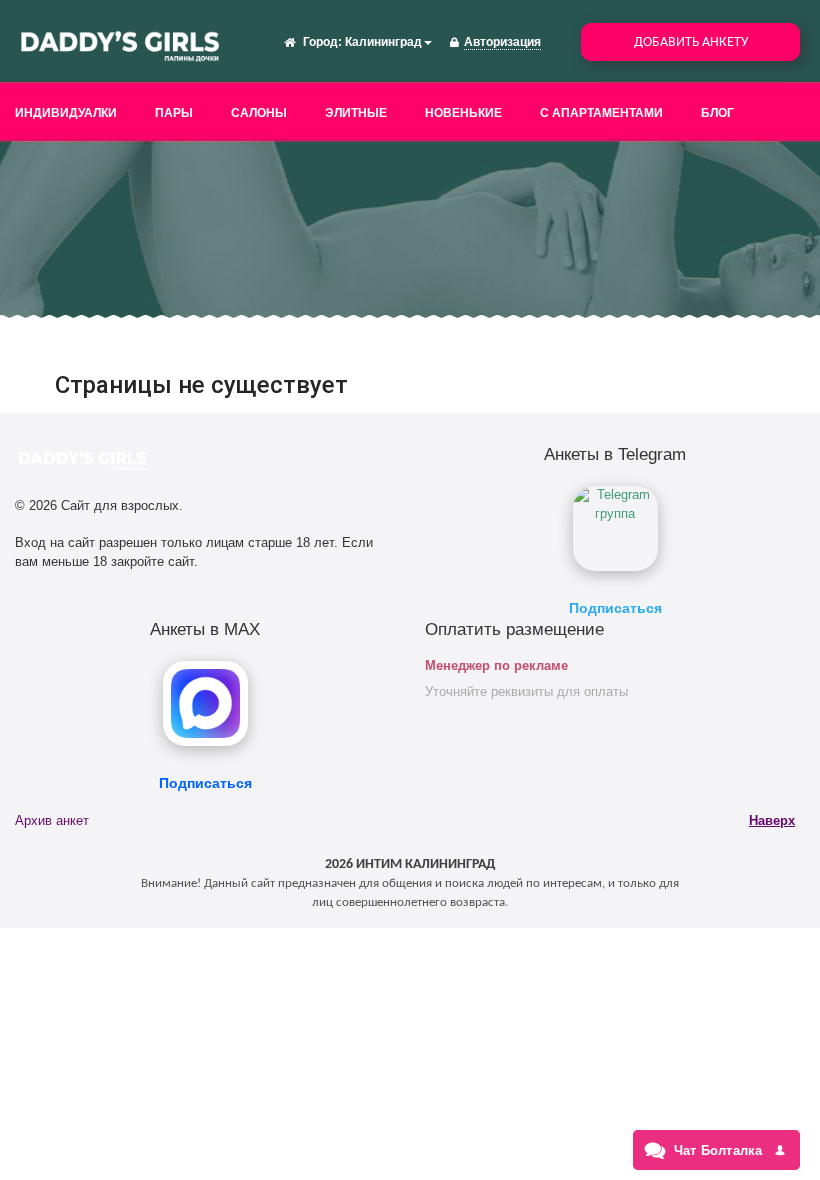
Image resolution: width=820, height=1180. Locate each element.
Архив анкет (52, 820)
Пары (174, 113)
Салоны (259, 113)
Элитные (356, 113)
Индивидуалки (66, 113)
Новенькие (463, 113)
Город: (322, 42)
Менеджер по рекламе (496, 665)
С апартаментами (601, 113)
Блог (717, 113)
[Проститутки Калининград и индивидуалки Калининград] (120, 44)
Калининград (383, 42)
